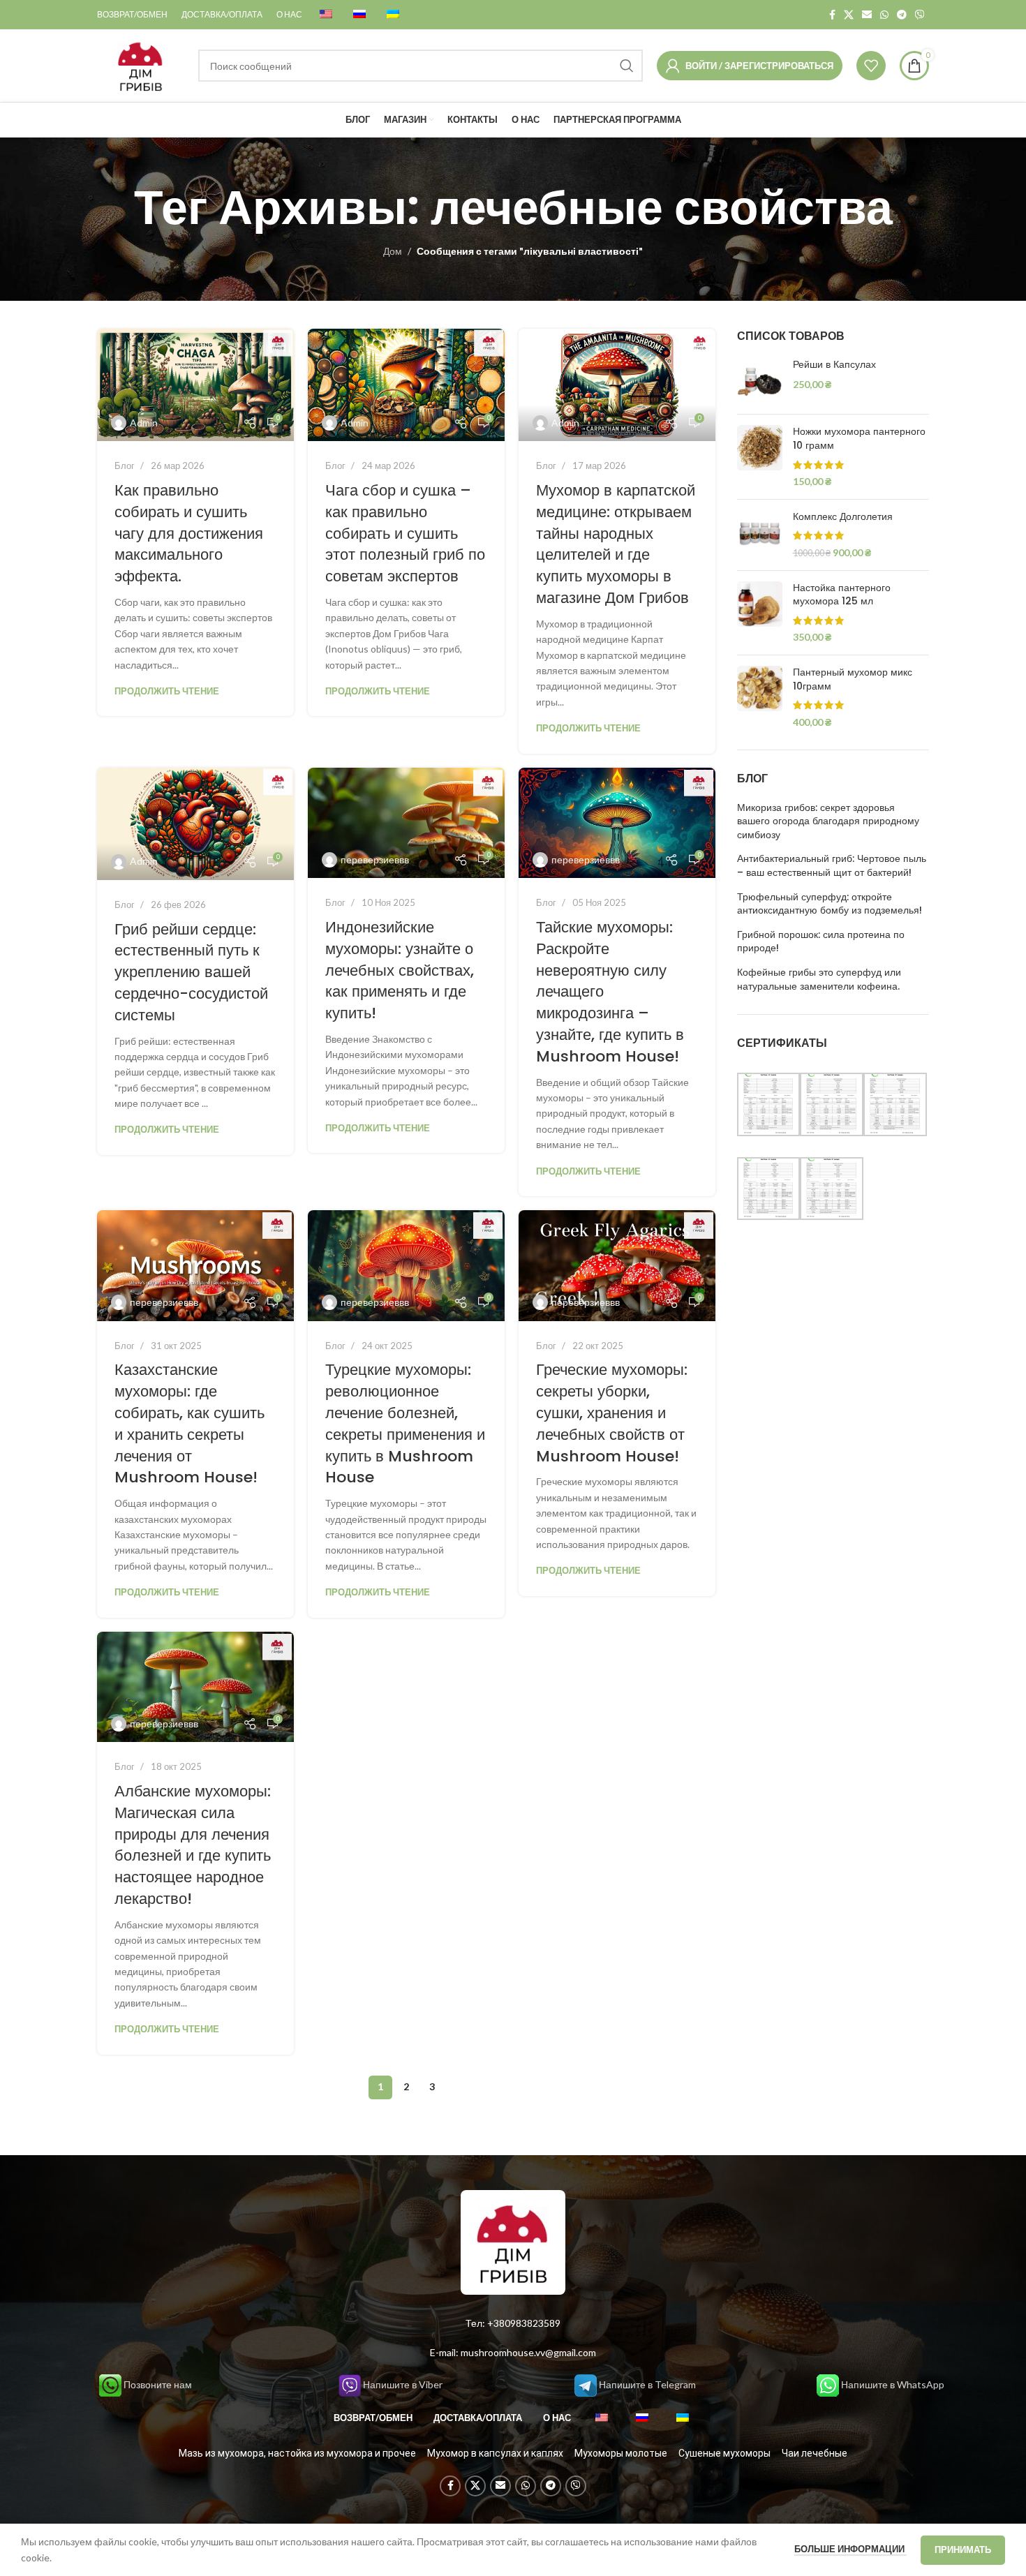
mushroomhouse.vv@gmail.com (528, 2352)
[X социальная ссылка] (849, 15)
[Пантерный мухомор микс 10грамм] (760, 697)
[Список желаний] (871, 66)
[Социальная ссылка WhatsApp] (884, 15)
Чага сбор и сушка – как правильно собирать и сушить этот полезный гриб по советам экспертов (405, 533)
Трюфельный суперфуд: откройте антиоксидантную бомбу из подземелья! (830, 904)
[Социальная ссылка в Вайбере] (920, 15)
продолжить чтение (167, 691)
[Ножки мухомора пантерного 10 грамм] (760, 456)
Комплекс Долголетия (843, 517)
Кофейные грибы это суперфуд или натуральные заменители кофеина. (819, 980)
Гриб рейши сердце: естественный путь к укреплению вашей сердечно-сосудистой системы (191, 972)
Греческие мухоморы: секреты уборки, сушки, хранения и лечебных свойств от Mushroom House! (612, 1413)
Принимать (963, 2549)
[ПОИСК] (627, 66)
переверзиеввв (375, 859)
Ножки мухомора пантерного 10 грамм (859, 439)
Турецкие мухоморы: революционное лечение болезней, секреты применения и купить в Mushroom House (405, 1423)
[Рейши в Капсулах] (760, 381)
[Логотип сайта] (141, 65)
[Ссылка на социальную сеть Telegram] (902, 15)
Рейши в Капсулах (834, 365)
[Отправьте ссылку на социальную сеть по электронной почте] (867, 15)
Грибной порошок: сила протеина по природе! (821, 942)
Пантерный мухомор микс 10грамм (853, 679)
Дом (393, 251)
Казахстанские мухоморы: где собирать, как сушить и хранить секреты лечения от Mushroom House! (189, 1423)
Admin (144, 423)
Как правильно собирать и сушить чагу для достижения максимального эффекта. (189, 533)
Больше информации (850, 2549)
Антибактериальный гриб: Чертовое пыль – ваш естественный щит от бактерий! (832, 866)
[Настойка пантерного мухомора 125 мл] (760, 613)
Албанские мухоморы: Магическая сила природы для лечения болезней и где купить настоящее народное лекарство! (193, 1845)
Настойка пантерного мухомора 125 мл (842, 595)
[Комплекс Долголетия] (760, 535)
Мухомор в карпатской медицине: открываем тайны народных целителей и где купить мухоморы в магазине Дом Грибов (616, 544)
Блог (125, 466)
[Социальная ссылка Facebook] (832, 15)
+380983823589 (524, 2323)
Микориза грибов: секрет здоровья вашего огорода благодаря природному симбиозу (828, 821)
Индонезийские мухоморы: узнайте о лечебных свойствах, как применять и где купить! (400, 970)
